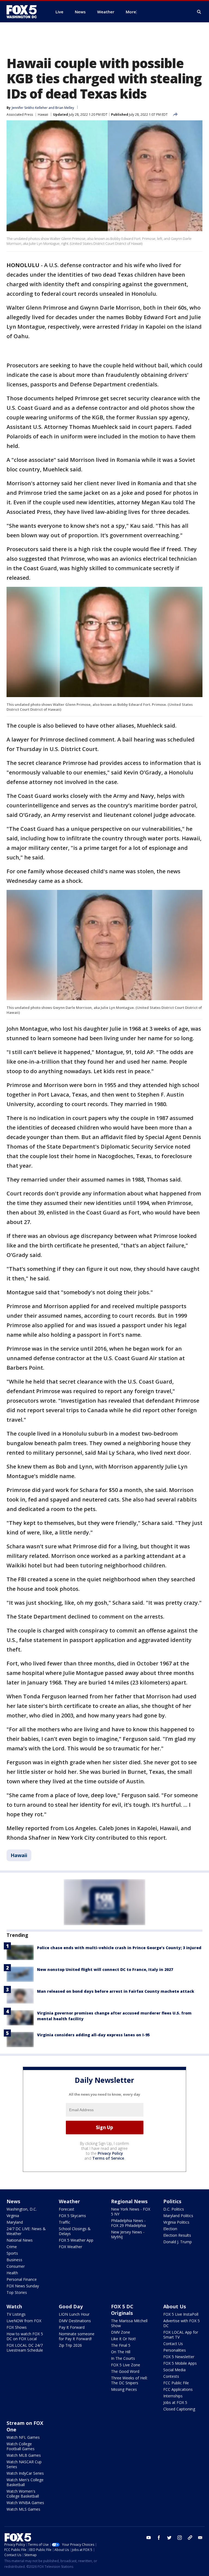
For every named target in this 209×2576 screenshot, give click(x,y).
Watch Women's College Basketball (23, 2494)
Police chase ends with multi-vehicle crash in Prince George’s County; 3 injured (119, 1948)
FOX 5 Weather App (76, 2240)
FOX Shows (17, 2327)
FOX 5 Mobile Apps (180, 2363)
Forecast (67, 2209)
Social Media (174, 2370)
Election (170, 2229)
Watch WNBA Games (25, 2503)
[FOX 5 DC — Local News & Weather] (24, 12)
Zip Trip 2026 (70, 2345)
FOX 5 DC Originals (122, 2310)
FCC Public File (176, 2383)
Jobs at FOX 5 (175, 2402)
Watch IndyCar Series (25, 2473)
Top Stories (17, 2292)
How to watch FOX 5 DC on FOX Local (25, 2336)
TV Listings (16, 2314)
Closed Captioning (179, 2409)
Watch (14, 2306)
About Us (175, 2306)
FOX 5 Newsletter (179, 2357)
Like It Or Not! (123, 2339)
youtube (149, 2538)
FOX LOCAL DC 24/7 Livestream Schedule (25, 2348)
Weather (69, 2201)
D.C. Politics (174, 2209)
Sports (12, 2253)
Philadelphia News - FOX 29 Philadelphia (128, 2223)
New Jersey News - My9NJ (128, 2234)
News (13, 2201)
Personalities (175, 2350)
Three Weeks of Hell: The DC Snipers (129, 2380)
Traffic (64, 2222)
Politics (172, 2201)
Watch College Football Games (21, 2446)
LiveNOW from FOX (24, 2321)
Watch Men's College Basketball (25, 2482)
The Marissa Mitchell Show (129, 2323)
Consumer (16, 2266)
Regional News (129, 2201)
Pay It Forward (72, 2327)
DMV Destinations (75, 2321)
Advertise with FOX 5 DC (182, 2323)
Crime (12, 2247)
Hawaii (43, 115)
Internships (173, 2396)
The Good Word (125, 2371)
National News (20, 2240)
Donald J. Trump (178, 2242)
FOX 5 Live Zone (126, 2365)
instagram (180, 2538)
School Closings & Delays (75, 2231)
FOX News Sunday (23, 2286)
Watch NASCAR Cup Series (24, 2464)
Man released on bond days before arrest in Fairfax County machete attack (116, 1991)
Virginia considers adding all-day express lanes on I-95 (93, 2035)
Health (12, 2273)
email (200, 2538)
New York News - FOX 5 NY (131, 2212)
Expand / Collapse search (199, 12)
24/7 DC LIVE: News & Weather (26, 2231)
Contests (171, 2376)
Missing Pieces (124, 2389)
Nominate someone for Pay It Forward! (77, 2336)
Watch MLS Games (23, 2509)
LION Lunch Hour (74, 2314)
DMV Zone (121, 2332)
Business (14, 2260)
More (131, 12)
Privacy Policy (110, 2153)
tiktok (190, 2538)
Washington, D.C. (22, 2209)
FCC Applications (178, 2389)
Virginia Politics (176, 2222)
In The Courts (123, 2358)
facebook (159, 2538)
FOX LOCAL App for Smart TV (181, 2335)
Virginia (13, 2216)
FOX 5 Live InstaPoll (181, 2314)
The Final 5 (121, 2345)
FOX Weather (70, 2247)
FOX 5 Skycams (72, 2216)
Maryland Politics (178, 2216)
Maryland (15, 2222)
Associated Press (20, 115)
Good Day (71, 2306)
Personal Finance (22, 2279)
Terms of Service (108, 2158)
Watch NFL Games (23, 2437)
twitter (169, 2538)
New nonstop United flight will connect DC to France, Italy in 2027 (105, 1969)
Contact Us (173, 2344)
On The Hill (121, 2352)
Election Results (177, 2235)
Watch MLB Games (24, 2455)
